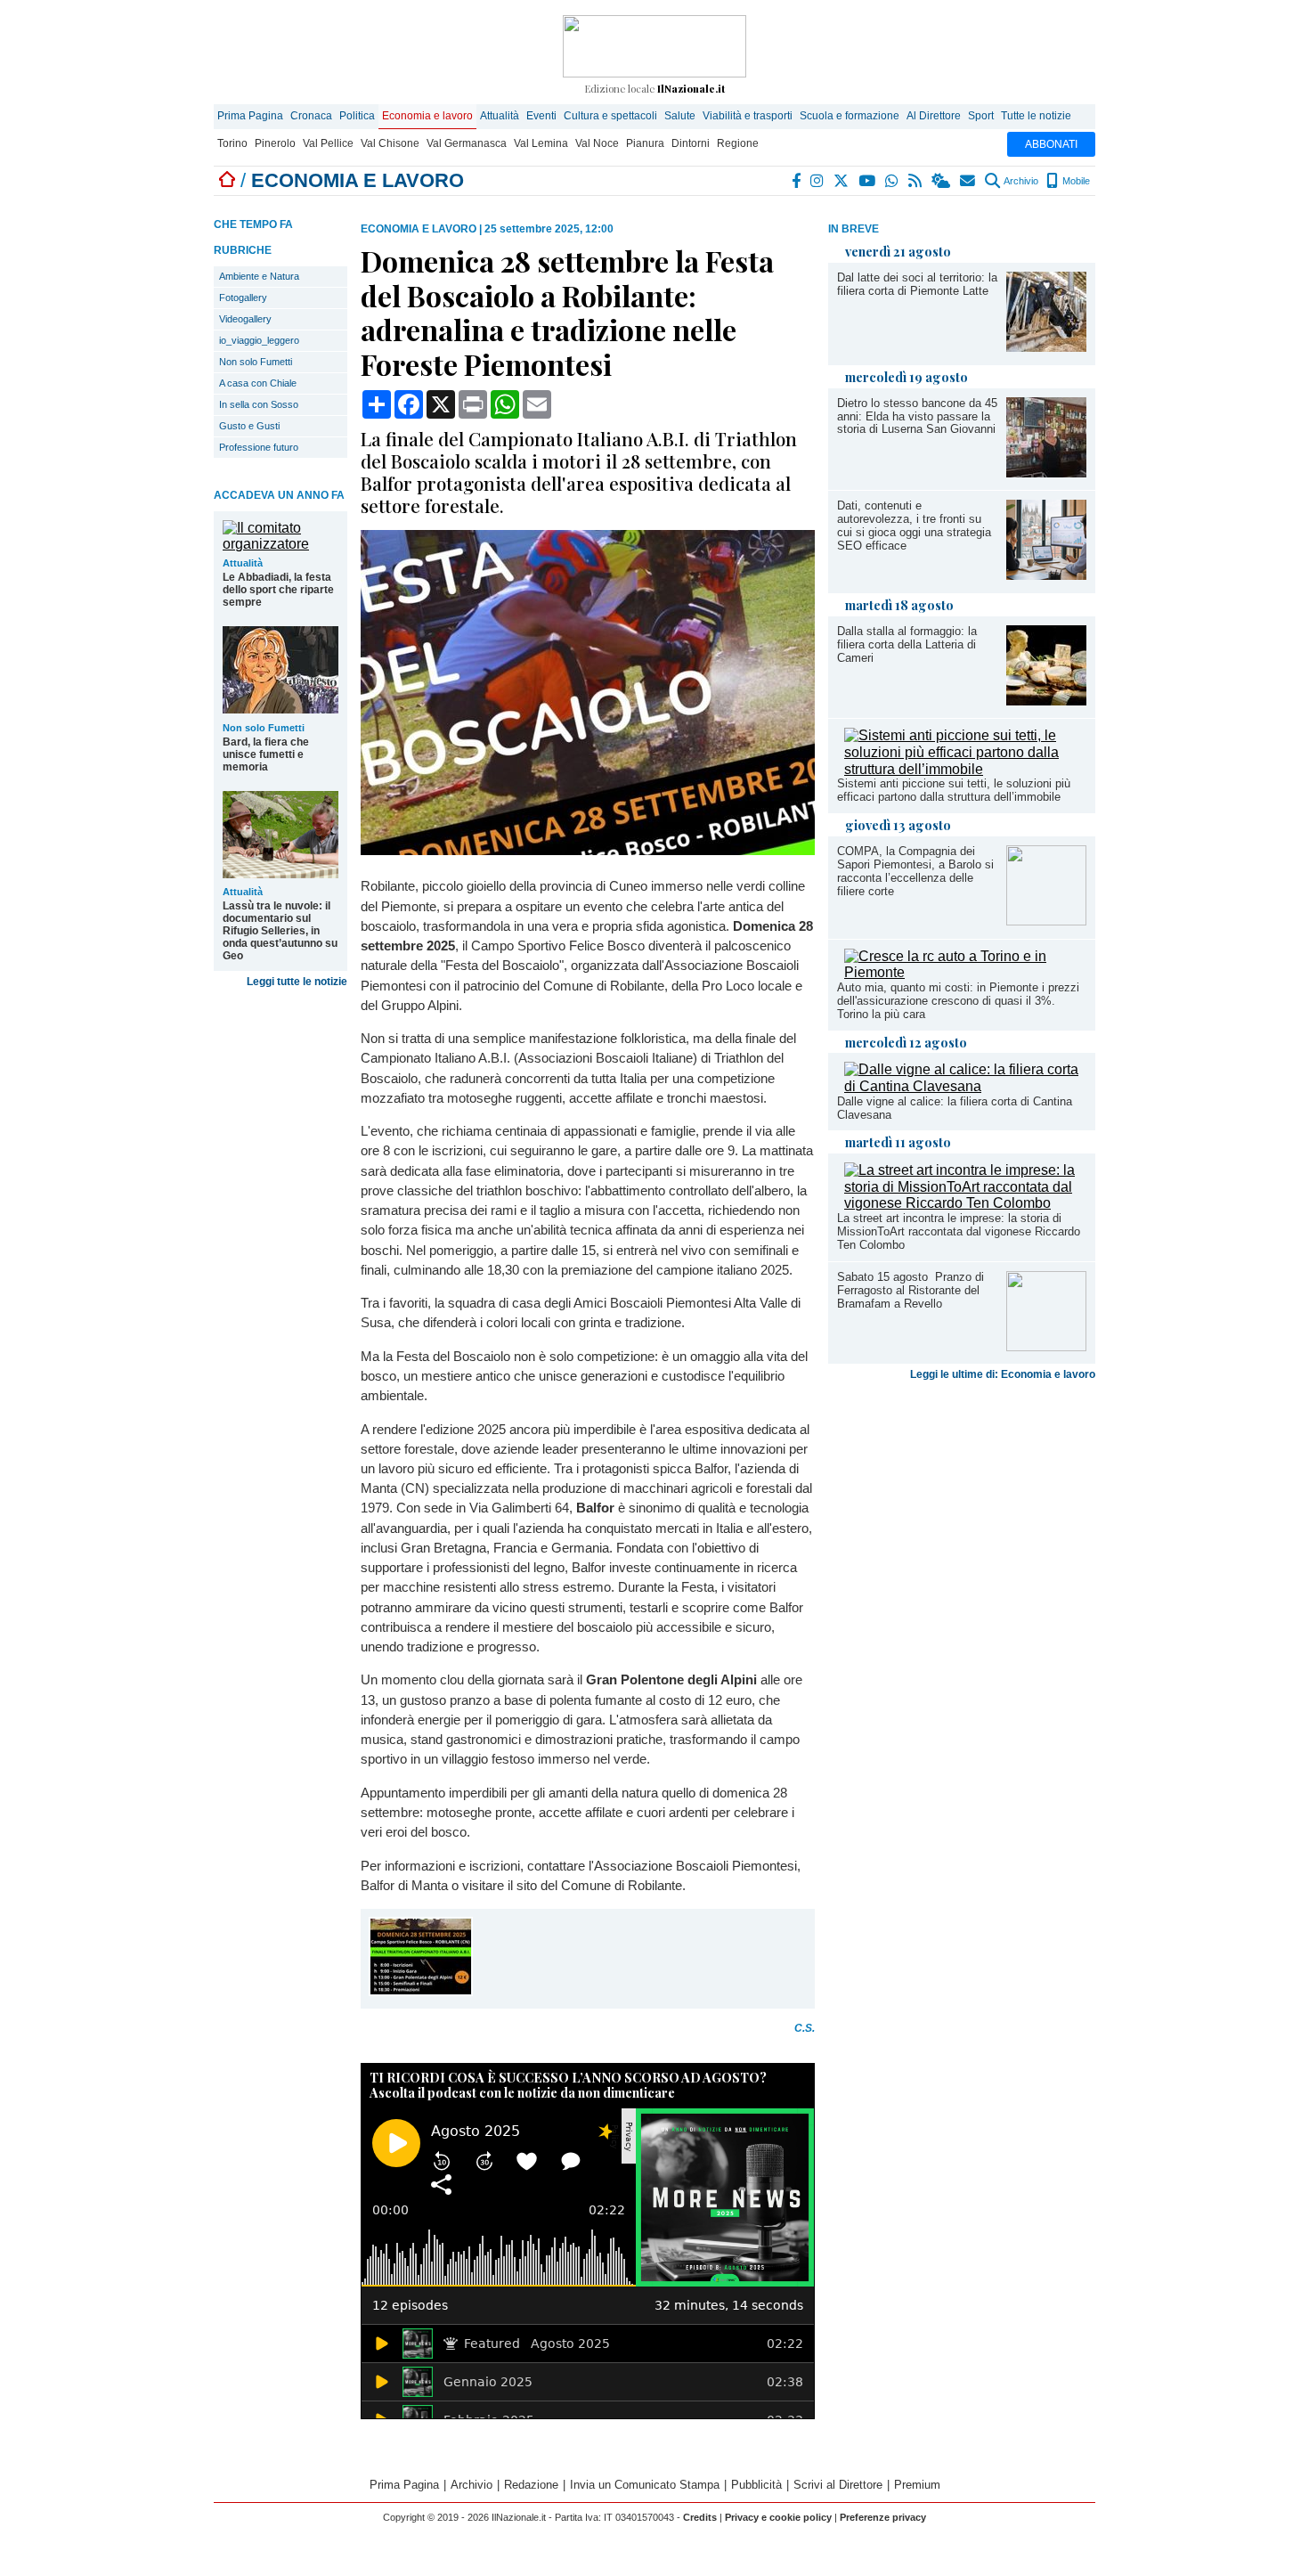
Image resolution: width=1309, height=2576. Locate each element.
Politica (357, 116)
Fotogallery (243, 298)
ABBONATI (1051, 144)
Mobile (1075, 181)
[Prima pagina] (227, 180)
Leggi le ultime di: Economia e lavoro (1003, 1374)
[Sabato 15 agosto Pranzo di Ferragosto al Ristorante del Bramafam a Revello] (1046, 1346)
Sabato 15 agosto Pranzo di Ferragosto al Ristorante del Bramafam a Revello (911, 1290)
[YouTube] (868, 181)
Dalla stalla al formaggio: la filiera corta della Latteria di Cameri (907, 644)
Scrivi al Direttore (838, 2485)
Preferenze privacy (883, 2517)
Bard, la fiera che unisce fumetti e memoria (266, 754)
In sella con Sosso (259, 404)
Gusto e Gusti (249, 426)
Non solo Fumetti (256, 362)
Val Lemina (541, 143)
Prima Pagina (250, 116)
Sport (981, 116)
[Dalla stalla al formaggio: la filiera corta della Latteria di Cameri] (1046, 701)
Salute (680, 116)
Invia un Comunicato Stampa (645, 2485)
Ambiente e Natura (259, 276)
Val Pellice (328, 143)
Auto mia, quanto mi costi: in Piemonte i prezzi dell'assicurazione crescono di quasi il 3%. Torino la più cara (958, 1001)
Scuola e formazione (850, 116)
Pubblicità (756, 2485)
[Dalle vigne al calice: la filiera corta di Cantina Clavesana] (965, 1086)
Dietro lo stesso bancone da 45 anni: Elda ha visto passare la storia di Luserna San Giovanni (917, 416)
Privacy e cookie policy (778, 2517)
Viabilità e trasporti (748, 116)
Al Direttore (934, 116)
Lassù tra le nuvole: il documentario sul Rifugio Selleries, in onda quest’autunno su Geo (280, 931)
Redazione (531, 2485)
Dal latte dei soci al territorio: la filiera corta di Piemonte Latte (917, 284)
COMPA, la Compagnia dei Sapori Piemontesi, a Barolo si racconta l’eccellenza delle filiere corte (915, 871)
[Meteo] (942, 181)
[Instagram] (818, 181)
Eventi (541, 116)
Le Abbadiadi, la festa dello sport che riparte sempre (278, 590)
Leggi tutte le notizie (297, 982)
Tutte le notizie (1036, 116)
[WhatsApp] (893, 181)
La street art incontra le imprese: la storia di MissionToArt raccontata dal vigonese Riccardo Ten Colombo (959, 1231)
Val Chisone (390, 143)
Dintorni (691, 143)
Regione (738, 143)
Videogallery (245, 319)
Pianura (645, 143)
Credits (700, 2517)
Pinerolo (275, 143)
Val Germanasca (467, 143)
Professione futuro (259, 447)
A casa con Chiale (258, 383)
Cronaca (311, 116)
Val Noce (597, 143)
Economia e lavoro (427, 116)
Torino (232, 143)
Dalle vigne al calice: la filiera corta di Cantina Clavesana (955, 1108)
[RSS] (916, 181)
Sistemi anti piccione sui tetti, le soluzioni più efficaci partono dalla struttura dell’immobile (954, 790)
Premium (917, 2485)
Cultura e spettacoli (610, 116)
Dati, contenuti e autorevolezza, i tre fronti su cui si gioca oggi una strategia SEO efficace (914, 526)
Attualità (500, 116)
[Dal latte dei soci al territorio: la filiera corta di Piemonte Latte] (1046, 347)
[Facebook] (797, 181)
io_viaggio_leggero (259, 340)
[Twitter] (842, 181)
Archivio (1020, 181)
